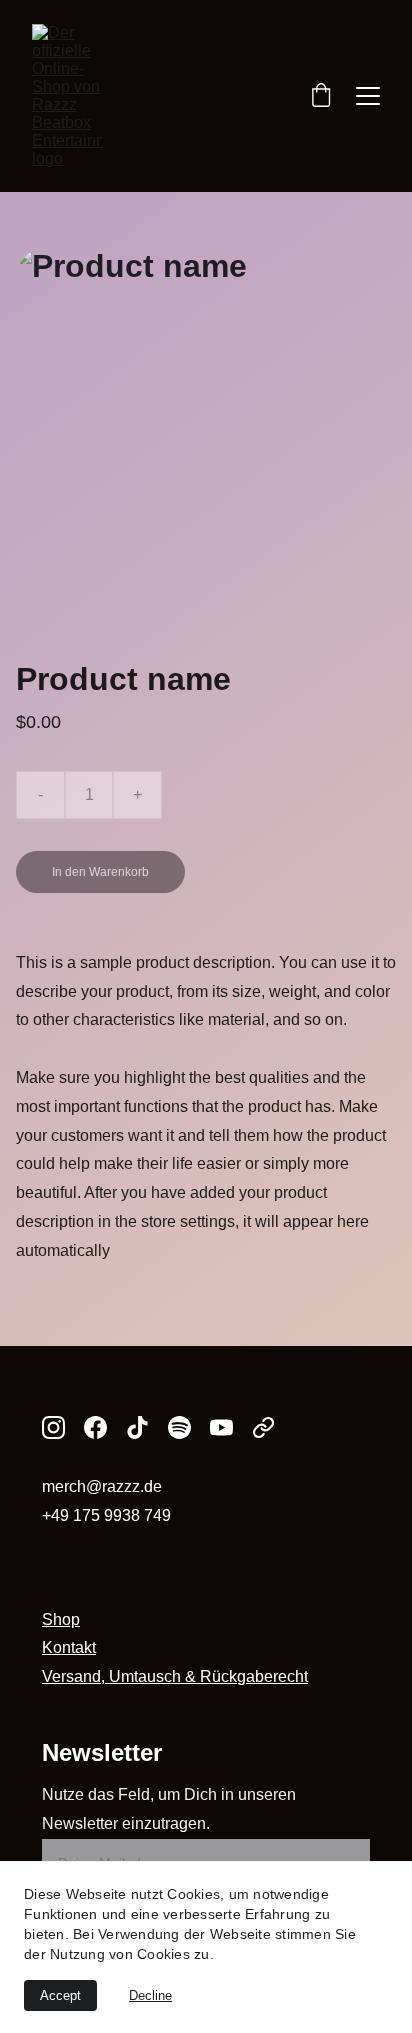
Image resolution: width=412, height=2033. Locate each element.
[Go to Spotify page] (179, 1427)
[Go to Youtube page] (221, 1427)
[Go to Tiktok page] (137, 1427)
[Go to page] (263, 1427)
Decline (150, 1995)
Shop (61, 1619)
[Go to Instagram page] (53, 1427)
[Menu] (368, 96)
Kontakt (69, 1647)
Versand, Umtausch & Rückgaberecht (175, 1676)
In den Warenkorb (100, 872)
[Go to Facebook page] (95, 1427)
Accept (60, 1995)
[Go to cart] (321, 96)
